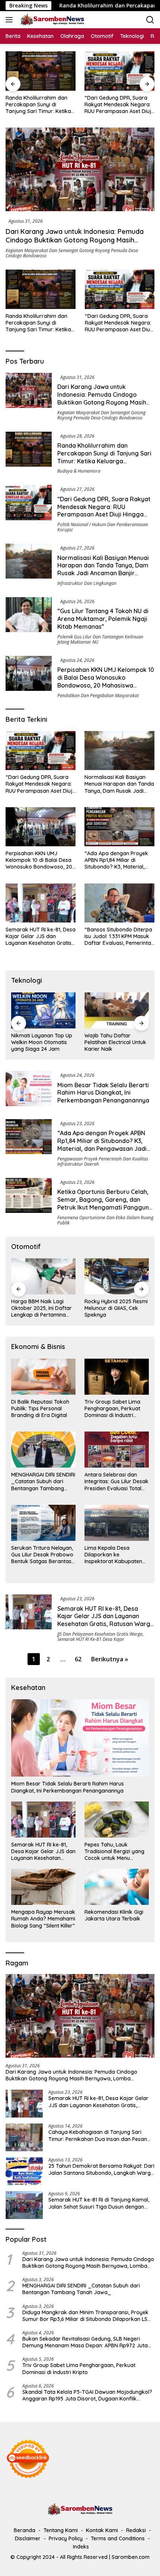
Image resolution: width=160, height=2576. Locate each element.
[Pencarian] (150, 20)
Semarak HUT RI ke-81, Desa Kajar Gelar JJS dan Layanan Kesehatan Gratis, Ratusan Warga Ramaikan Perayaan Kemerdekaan (41, 936)
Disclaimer (28, 2538)
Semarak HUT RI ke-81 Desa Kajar (91, 1639)
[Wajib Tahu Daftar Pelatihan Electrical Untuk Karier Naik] (43, 1010)
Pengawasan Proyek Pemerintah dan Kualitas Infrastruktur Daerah (103, 1161)
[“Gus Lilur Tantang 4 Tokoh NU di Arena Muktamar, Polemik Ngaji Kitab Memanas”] (29, 621)
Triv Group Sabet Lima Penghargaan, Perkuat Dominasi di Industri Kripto (112, 1409)
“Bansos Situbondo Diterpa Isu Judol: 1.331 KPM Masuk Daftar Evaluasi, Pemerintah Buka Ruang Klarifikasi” (119, 936)
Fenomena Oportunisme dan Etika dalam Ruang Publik (105, 1220)
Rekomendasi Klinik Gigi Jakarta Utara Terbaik (114, 1915)
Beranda (25, 2530)
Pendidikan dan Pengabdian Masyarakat (98, 695)
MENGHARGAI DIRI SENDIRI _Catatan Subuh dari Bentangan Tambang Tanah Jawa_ (43, 1482)
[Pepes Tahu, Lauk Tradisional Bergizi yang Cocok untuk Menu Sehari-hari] (117, 1820)
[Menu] (11, 20)
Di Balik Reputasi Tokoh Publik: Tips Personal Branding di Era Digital (40, 1408)
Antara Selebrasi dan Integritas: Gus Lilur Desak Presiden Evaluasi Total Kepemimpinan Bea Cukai (116, 1482)
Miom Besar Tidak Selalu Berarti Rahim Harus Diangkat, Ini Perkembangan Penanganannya (103, 1093)
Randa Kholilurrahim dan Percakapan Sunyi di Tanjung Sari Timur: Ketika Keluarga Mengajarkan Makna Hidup (38, 323)
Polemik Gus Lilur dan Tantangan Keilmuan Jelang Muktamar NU (100, 639)
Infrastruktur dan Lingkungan (87, 583)
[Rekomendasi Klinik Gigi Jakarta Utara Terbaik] (117, 1887)
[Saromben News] (51, 20)
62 (78, 1659)
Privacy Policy (66, 2538)
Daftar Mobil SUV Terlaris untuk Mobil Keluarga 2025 (116, 1308)
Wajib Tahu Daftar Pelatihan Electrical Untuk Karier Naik (42, 1042)
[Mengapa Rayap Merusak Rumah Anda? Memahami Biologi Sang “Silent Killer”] (43, 1887)
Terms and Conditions (118, 2538)
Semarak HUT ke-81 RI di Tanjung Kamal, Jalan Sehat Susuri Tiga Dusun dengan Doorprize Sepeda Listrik (99, 2203)
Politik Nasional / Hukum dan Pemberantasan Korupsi (103, 527)
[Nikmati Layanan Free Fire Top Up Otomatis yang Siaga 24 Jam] (117, 1010)
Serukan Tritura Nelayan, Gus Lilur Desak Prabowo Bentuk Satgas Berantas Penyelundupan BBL (42, 1555)
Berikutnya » (110, 1659)
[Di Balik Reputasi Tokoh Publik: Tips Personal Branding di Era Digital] (43, 1377)
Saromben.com (131, 2557)
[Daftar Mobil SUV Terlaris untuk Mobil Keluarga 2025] (117, 1276)
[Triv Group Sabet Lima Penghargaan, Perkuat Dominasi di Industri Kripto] (117, 1377)
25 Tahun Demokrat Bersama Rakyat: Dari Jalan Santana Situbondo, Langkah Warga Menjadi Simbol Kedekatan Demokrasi (101, 2169)
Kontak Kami (102, 2530)
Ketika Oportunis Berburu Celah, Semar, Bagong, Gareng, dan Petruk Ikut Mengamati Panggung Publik (105, 1203)
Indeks (81, 2547)
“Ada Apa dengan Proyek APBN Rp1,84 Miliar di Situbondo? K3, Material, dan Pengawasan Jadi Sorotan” (116, 860)
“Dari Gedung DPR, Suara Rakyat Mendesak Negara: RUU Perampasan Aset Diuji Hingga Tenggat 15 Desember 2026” (39, 105)
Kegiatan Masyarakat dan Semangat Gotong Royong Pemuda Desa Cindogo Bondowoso (72, 253)
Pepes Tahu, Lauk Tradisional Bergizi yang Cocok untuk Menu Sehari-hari (114, 1851)
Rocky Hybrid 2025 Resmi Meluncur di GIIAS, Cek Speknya (43, 1308)
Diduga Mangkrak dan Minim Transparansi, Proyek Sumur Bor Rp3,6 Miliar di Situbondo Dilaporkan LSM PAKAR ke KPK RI (87, 2316)
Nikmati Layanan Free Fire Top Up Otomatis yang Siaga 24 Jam (112, 1042)
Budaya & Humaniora (79, 471)
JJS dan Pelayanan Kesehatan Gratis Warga (100, 1634)
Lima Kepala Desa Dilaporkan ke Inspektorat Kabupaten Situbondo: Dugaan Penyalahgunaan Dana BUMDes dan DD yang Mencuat (113, 1555)
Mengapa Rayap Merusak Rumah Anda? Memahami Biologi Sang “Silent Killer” (43, 1919)
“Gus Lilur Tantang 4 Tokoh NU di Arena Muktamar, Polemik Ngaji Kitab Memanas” (103, 619)
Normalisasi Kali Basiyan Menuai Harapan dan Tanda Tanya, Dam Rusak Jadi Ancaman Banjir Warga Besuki (119, 105)
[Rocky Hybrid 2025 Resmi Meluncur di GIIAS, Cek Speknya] (43, 1276)
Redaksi (136, 2530)
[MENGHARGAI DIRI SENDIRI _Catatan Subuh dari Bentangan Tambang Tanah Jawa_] (43, 1450)
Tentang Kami (61, 2530)
